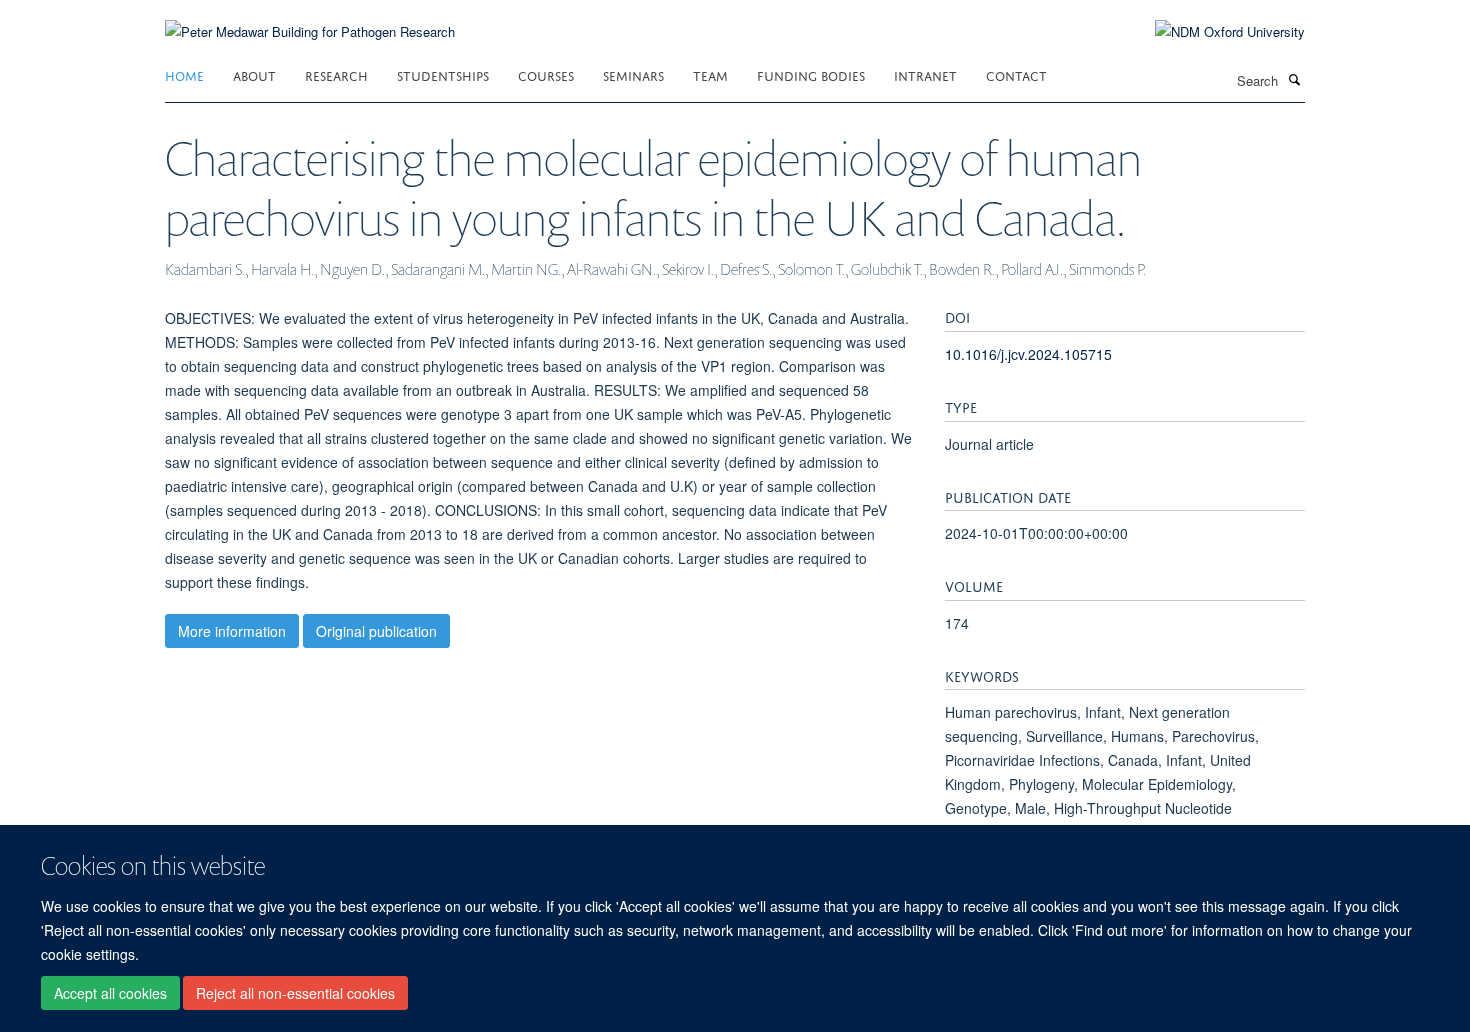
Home (184, 74)
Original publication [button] (376, 631)
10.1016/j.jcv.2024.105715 (1028, 354)
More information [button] (232, 631)
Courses (546, 74)
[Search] (1294, 79)
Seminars (633, 74)
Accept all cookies (110, 993)
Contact (1016, 74)
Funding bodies (811, 74)
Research (336, 74)
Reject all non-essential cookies (295, 993)
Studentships (443, 74)
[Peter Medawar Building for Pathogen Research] (310, 19)
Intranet (925, 74)
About (254, 74)
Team (710, 74)
